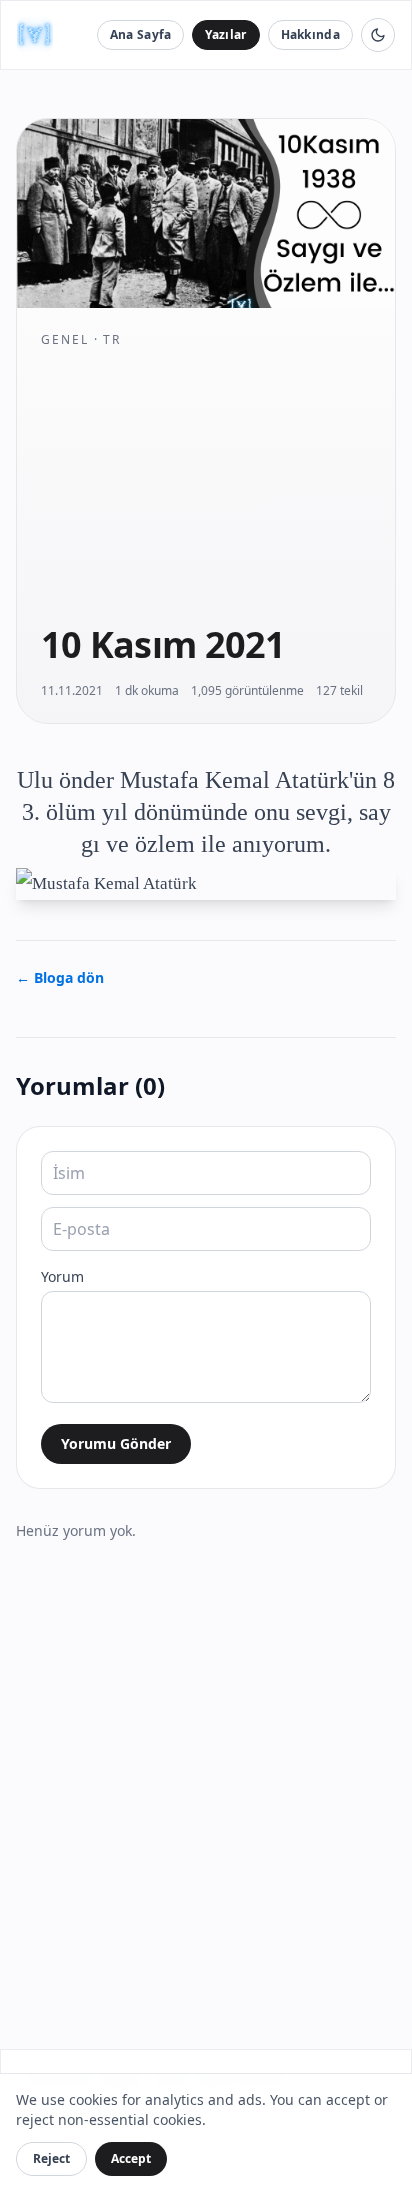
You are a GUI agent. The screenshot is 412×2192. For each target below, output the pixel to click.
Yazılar (225, 34)
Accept (131, 2158)
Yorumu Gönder (116, 1443)
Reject (51, 2158)
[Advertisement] (206, 485)
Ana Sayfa (141, 34)
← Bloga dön (60, 977)
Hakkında (310, 34)
